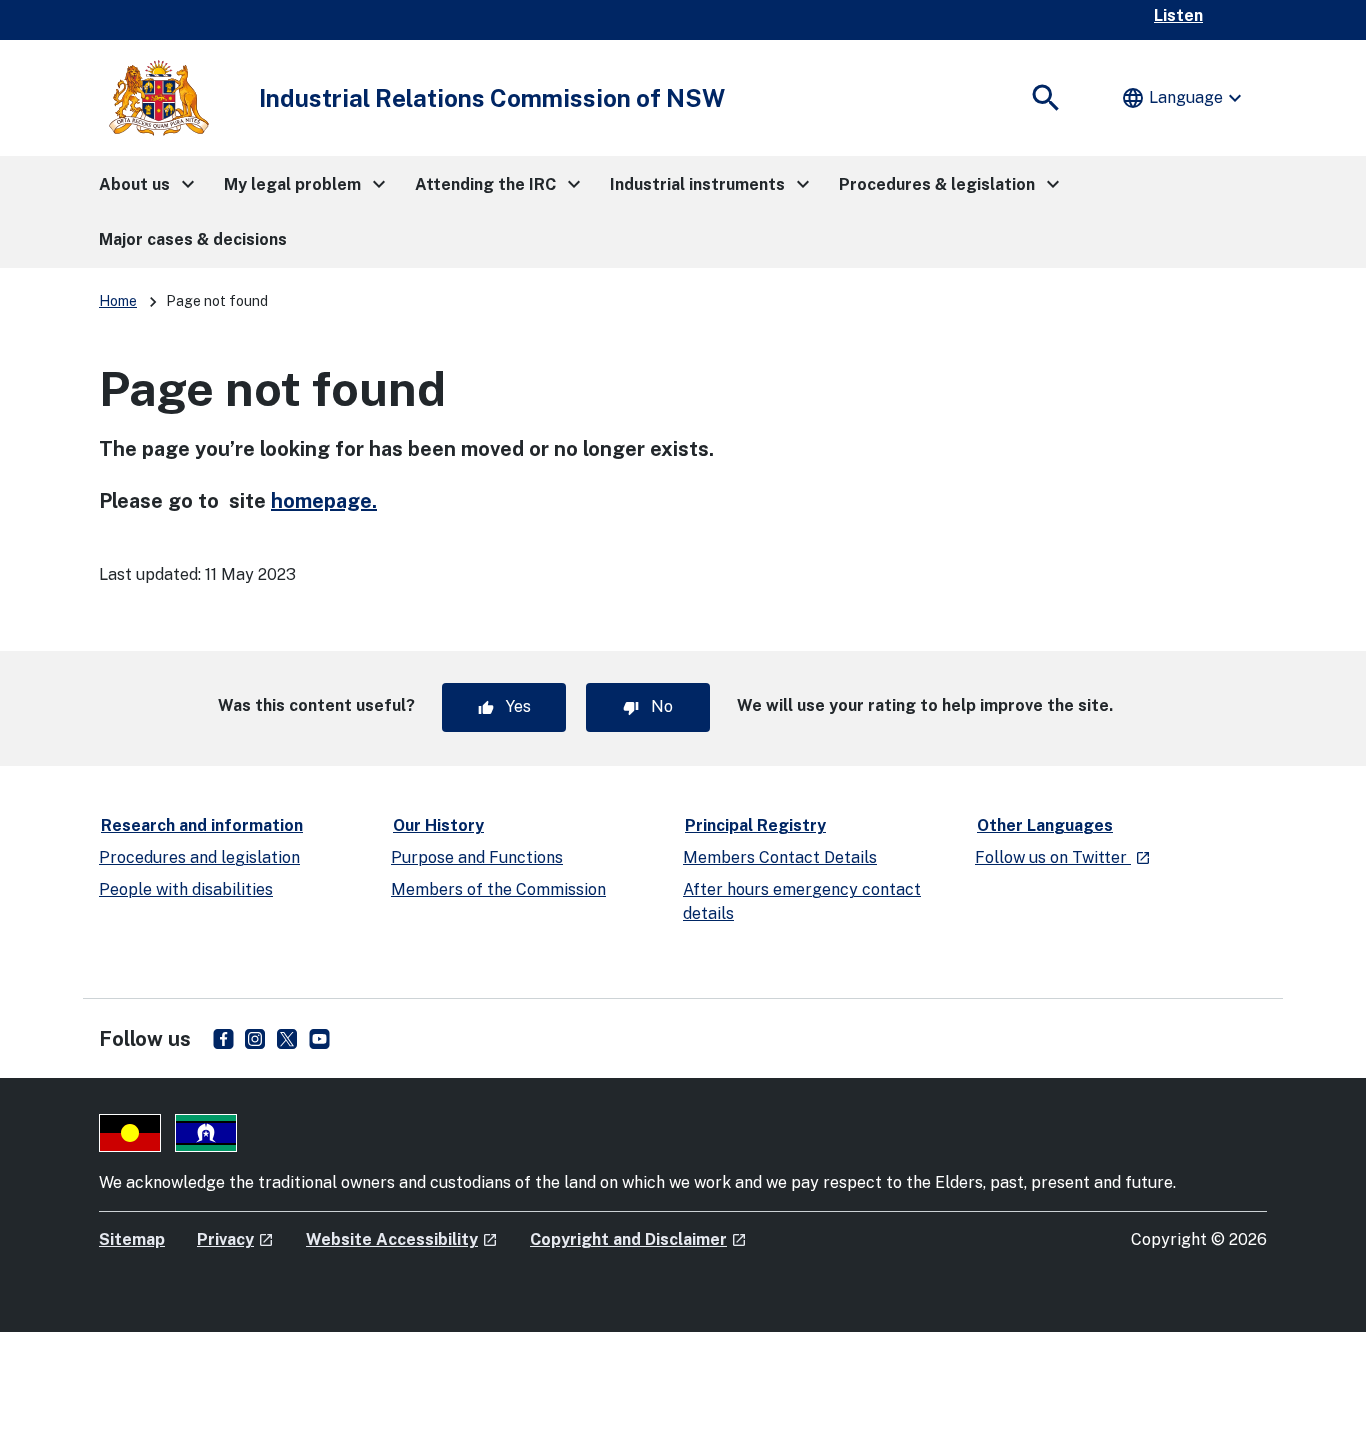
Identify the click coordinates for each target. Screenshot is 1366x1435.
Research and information (202, 825)
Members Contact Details (780, 857)
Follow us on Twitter (1063, 857)
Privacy (235, 1239)
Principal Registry (755, 825)
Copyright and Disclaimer (638, 1239)
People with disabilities (186, 889)
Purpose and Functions (477, 857)
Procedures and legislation (199, 857)
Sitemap (132, 1239)
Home (118, 301)
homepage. (324, 501)
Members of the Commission (498, 889)
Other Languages (1045, 825)
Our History (438, 825)
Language (1184, 98)
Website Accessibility (402, 1239)
